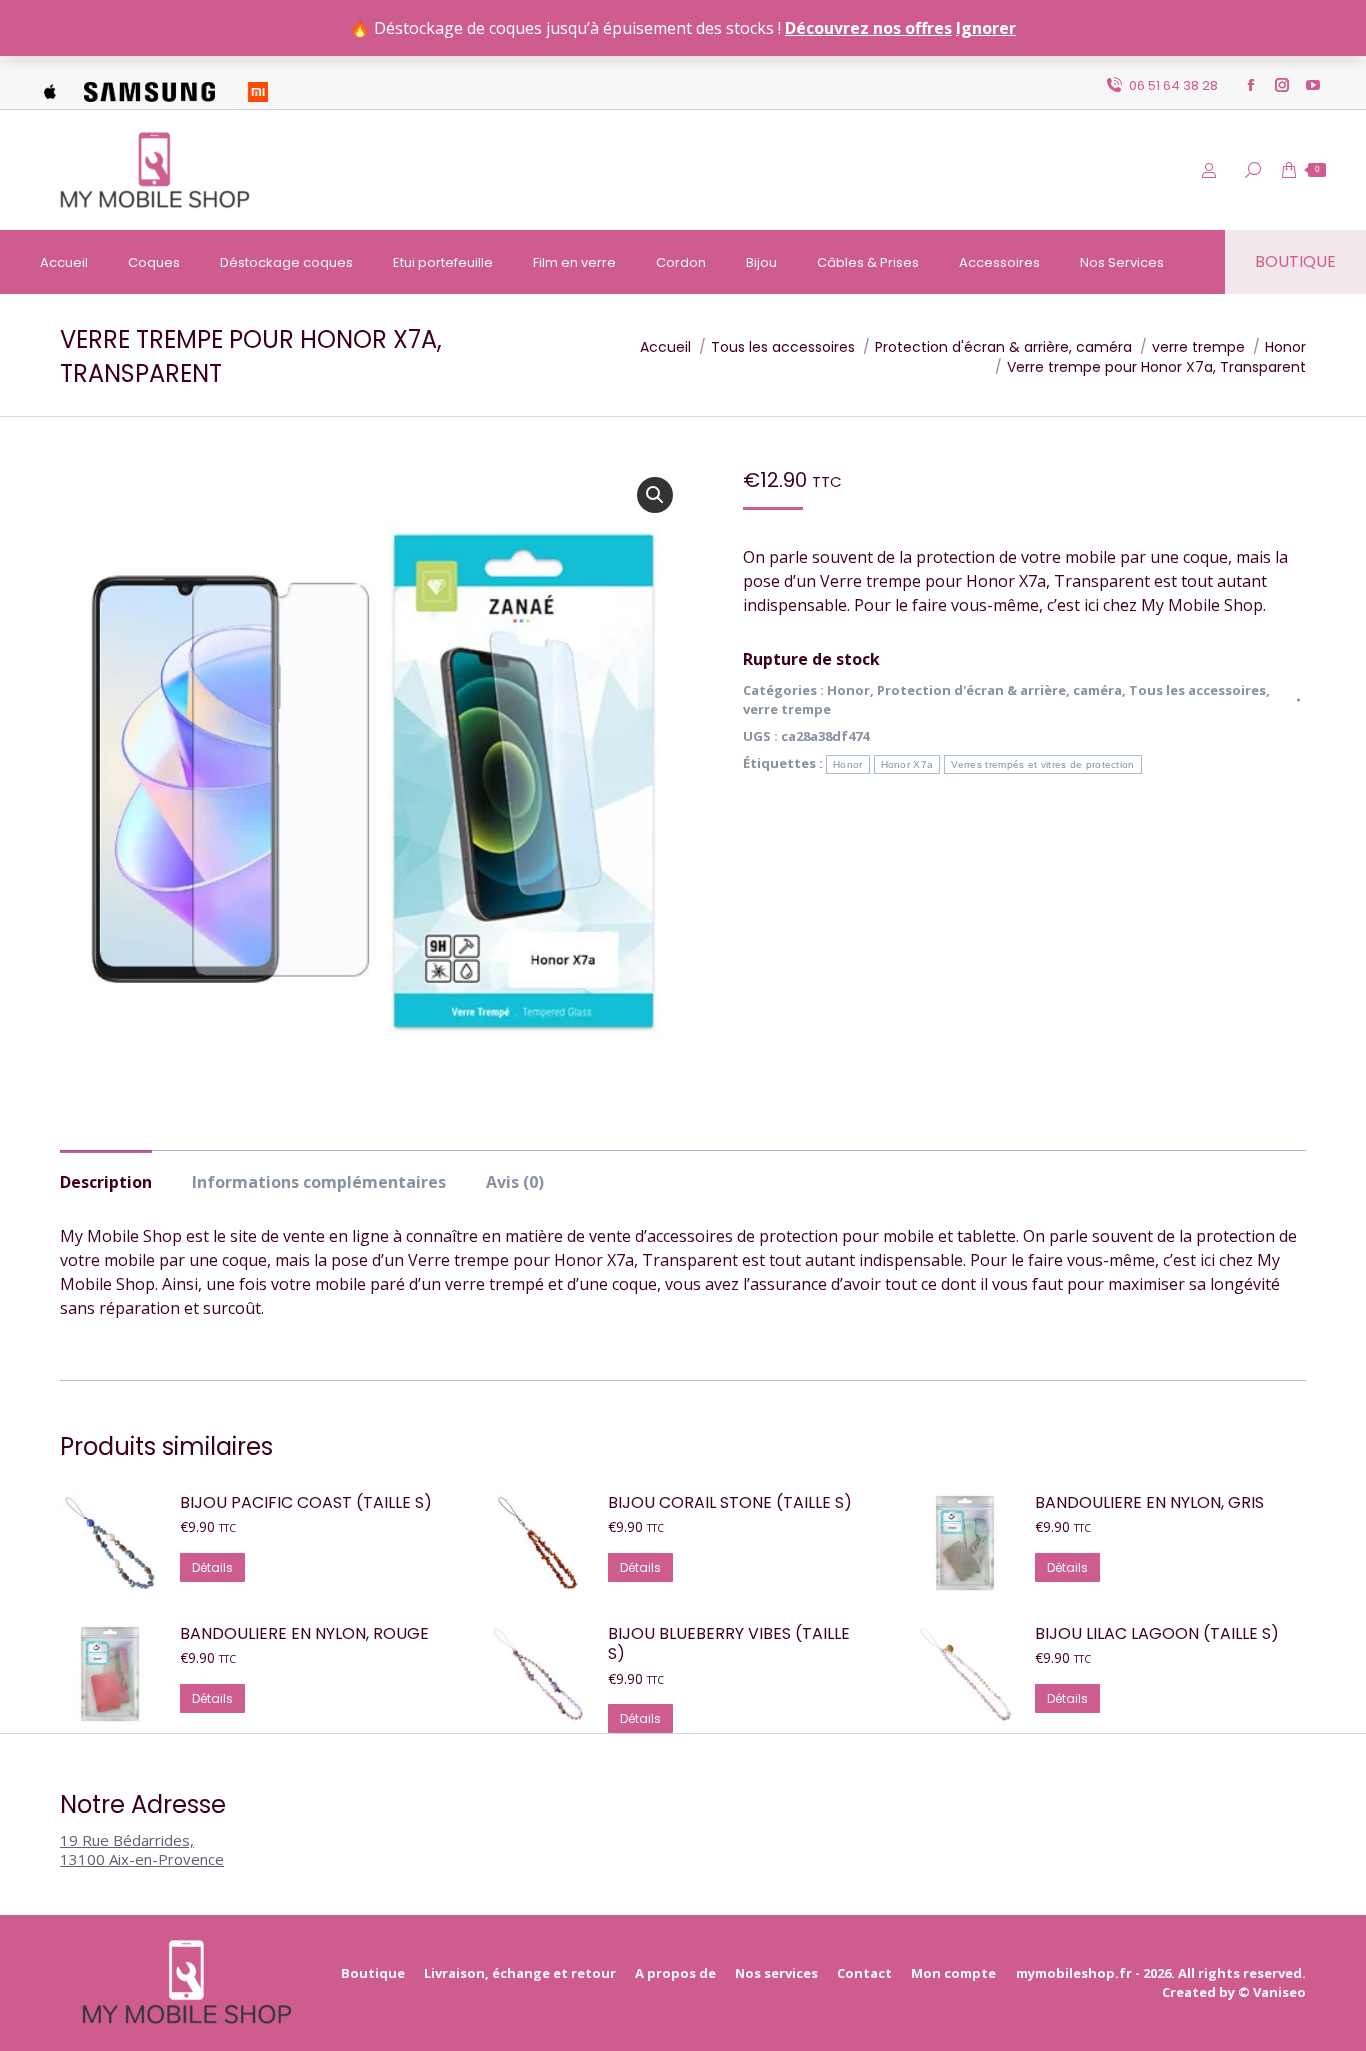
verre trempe (787, 709)
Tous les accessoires (1197, 690)
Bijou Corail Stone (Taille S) (730, 1503)
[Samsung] (149, 85)
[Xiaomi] (258, 85)
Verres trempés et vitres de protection (1042, 764)
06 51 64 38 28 (1173, 85)
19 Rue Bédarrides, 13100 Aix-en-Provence (142, 1850)
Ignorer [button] (986, 28)
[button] (655, 495)
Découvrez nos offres (868, 28)
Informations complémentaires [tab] (319, 1182)
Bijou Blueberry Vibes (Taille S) (729, 1645)
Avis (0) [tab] (515, 1182)
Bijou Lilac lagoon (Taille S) (1157, 1634)
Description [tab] (106, 1182)
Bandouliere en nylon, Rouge (304, 1634)
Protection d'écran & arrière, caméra (999, 690)
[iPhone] (50, 85)
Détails (212, 1567)
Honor (848, 690)
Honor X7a (907, 764)
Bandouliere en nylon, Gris (1149, 1503)
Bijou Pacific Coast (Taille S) (306, 1503)
